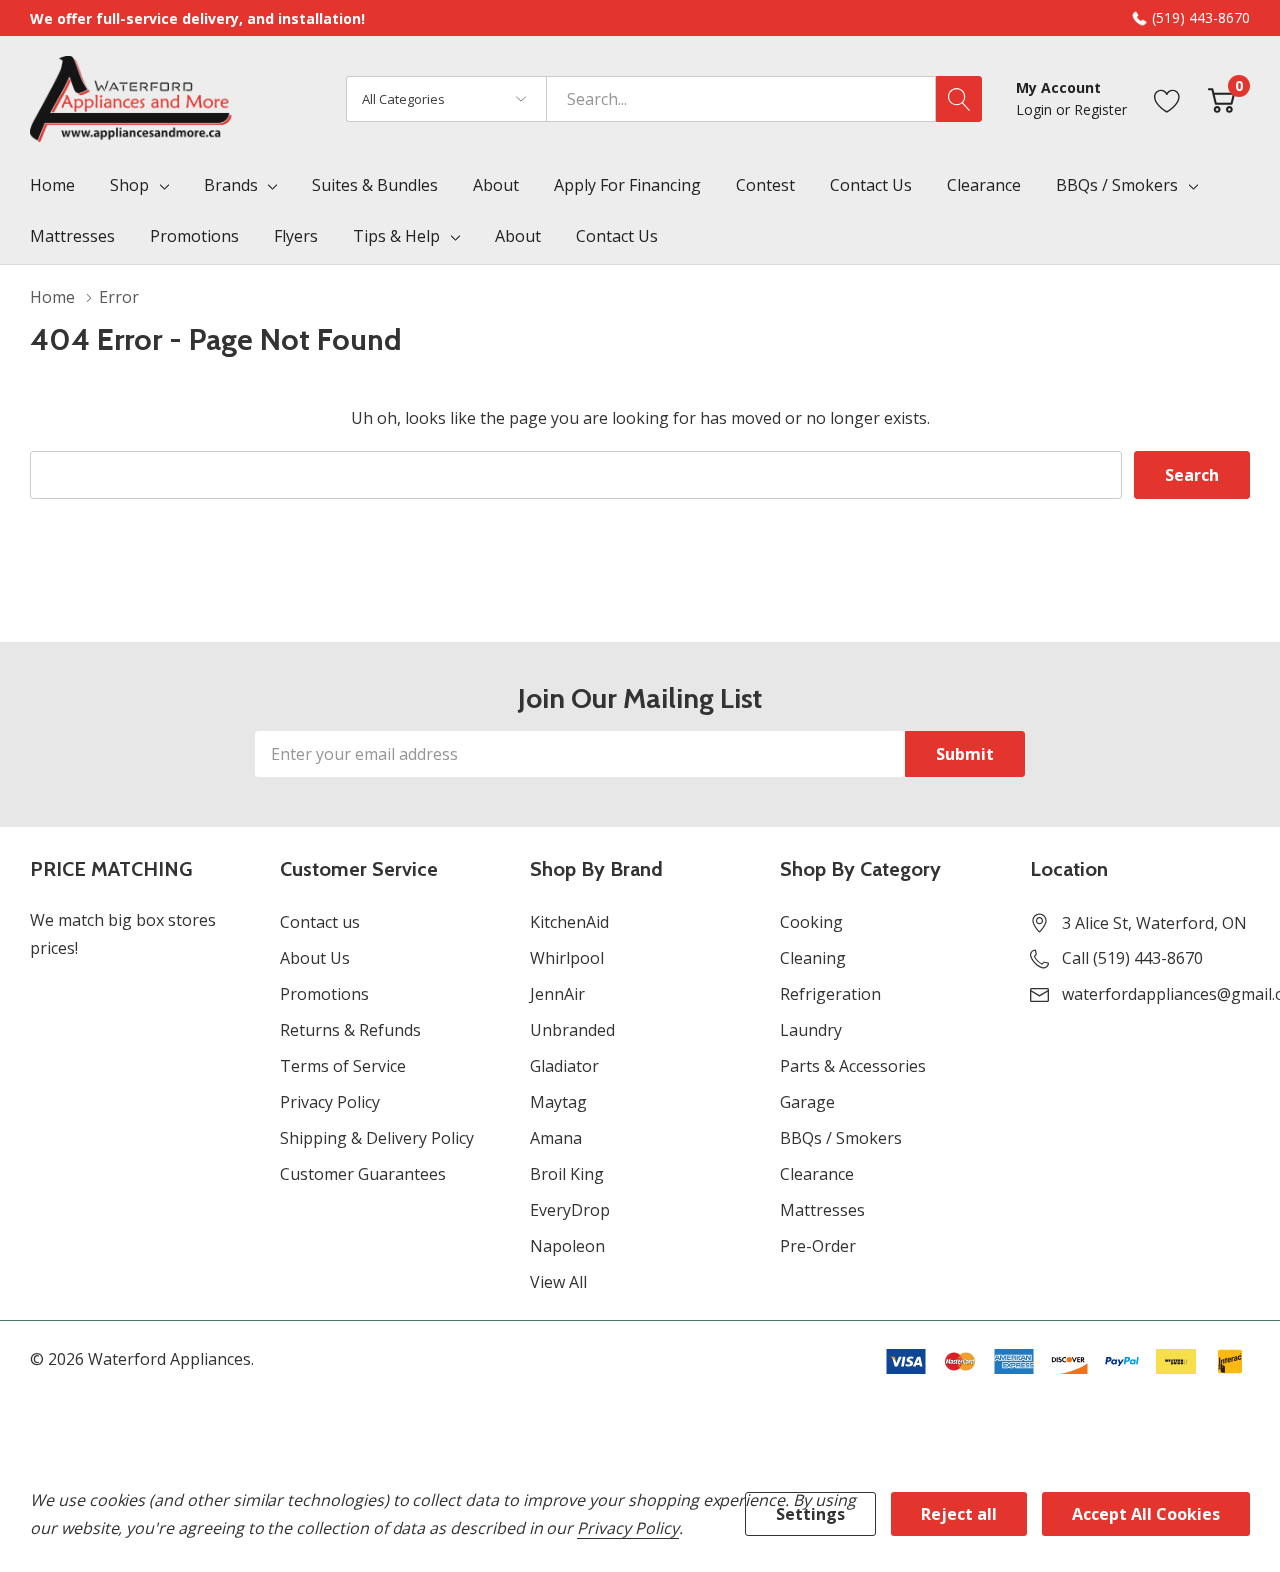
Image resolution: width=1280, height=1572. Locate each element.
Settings (810, 1514)
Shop (129, 185)
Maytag (558, 1102)
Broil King (567, 1174)
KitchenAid (569, 922)
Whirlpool (567, 958)
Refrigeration (830, 994)
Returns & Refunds (350, 1030)
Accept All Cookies (1146, 1514)
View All (558, 1282)
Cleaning (813, 958)
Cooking (811, 922)
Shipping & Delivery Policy (377, 1138)
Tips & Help (396, 236)
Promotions (324, 994)
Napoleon (567, 1246)
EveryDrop (570, 1210)
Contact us (320, 922)
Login (1036, 109)
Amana (556, 1138)
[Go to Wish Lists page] (1167, 98)
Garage (807, 1102)
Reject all (959, 1514)
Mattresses (822, 1210)
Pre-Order (818, 1246)
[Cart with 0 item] (1221, 98)
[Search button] (959, 99)
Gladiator (564, 1066)
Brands (231, 185)
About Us (315, 958)
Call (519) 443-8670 (1132, 958)
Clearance (817, 1174)
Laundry (811, 1030)
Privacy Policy (330, 1102)
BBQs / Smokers (1117, 185)
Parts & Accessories (853, 1066)
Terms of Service (343, 1066)
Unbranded (572, 1030)
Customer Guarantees (363, 1174)
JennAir (557, 994)
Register (1100, 109)
